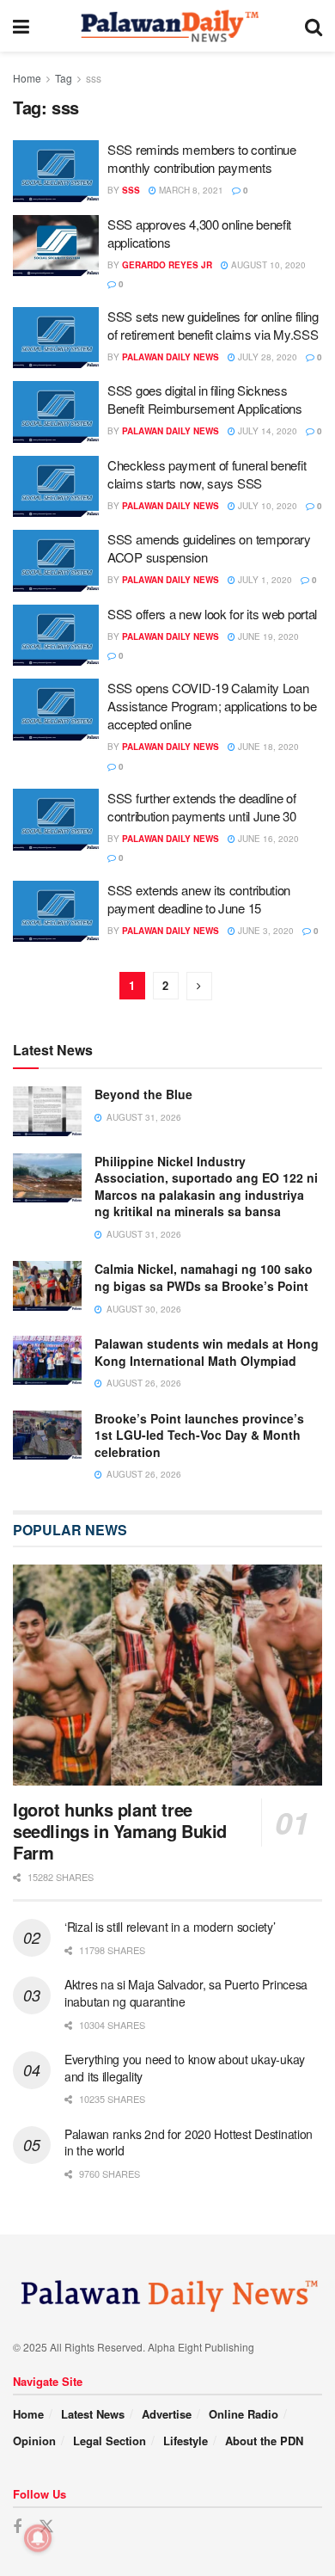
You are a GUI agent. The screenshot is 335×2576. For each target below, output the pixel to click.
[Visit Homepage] (167, 26)
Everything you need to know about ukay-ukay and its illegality (185, 2068)
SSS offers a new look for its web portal (212, 614)
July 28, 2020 (266, 357)
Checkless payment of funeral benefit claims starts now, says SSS (207, 474)
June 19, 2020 (267, 636)
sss (94, 78)
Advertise (167, 2414)
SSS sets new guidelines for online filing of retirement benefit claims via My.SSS (213, 325)
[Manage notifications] (38, 2538)
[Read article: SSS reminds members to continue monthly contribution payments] (56, 171)
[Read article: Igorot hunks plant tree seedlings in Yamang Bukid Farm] (167, 1675)
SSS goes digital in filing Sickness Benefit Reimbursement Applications (205, 399)
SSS (131, 190)
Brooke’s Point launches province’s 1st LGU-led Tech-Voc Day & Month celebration (199, 1435)
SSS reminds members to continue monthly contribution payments (202, 158)
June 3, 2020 (265, 931)
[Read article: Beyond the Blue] (47, 1111)
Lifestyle (186, 2441)
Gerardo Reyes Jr (167, 265)
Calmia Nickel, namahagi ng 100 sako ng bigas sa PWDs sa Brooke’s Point (204, 1277)
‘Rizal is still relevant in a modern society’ (170, 1927)
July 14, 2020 (266, 431)
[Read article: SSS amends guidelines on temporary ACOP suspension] (56, 561)
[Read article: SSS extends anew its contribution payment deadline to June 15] (56, 912)
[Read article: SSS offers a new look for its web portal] (56, 636)
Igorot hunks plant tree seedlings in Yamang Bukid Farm (120, 1831)
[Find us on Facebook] (17, 2527)
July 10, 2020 (266, 506)
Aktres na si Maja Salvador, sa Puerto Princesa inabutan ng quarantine (186, 1993)
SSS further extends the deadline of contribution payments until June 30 (202, 807)
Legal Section (110, 2441)
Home (27, 78)
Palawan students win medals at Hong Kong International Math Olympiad (207, 1352)
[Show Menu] (21, 26)
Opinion (34, 2441)
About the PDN (264, 2441)
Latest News (93, 2414)
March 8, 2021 (190, 190)
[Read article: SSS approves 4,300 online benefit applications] (56, 246)
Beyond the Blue (143, 1094)
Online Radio (244, 2414)
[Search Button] (314, 26)
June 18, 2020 (267, 747)
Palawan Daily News (171, 357)
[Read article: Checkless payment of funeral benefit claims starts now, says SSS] (56, 487)
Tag (64, 78)
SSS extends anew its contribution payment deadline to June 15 (199, 899)
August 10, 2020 (267, 265)
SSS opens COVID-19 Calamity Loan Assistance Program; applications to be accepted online (212, 706)
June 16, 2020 (267, 839)
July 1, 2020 (264, 580)
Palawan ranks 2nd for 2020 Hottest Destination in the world (189, 2143)
